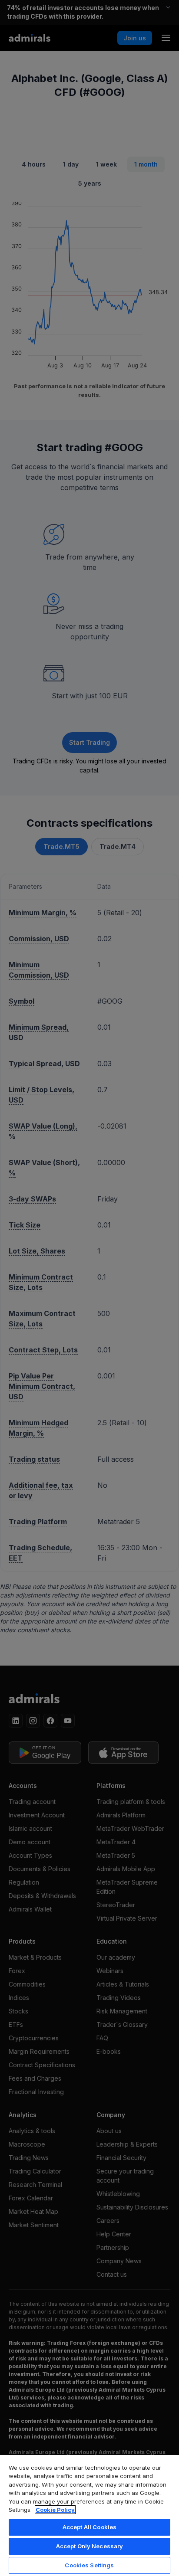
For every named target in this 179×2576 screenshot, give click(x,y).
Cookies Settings (89, 2565)
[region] (89, 2515)
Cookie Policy (55, 2510)
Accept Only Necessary (90, 2546)
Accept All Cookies (89, 2527)
